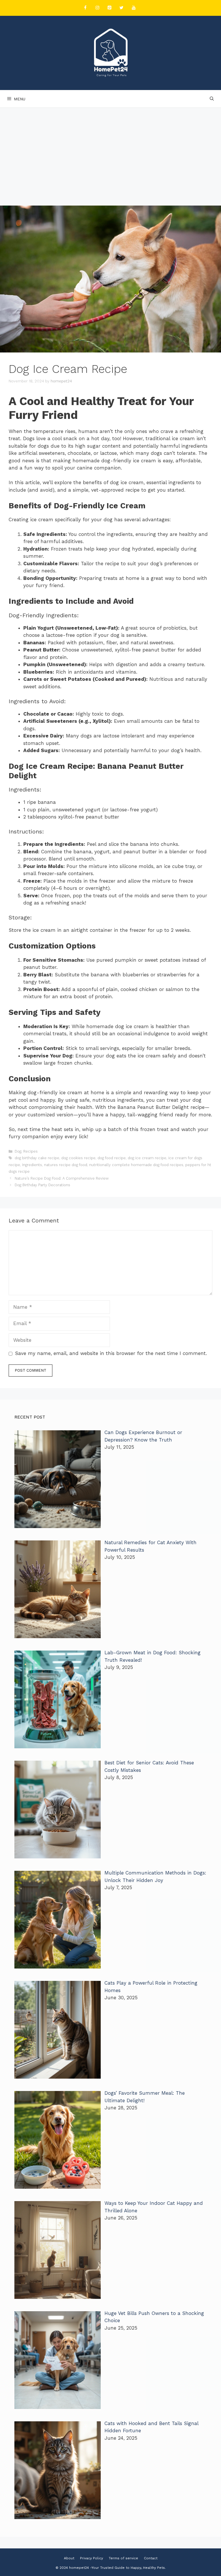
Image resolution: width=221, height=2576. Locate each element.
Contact (151, 2558)
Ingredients (32, 1165)
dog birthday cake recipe (37, 1158)
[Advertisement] (110, 151)
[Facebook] (85, 8)
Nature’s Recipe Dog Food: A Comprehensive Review (62, 1178)
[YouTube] (134, 8)
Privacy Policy (92, 2558)
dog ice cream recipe (147, 1158)
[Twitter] (121, 8)
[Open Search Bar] (212, 99)
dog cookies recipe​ (78, 1158)
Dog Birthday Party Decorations (42, 1185)
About (69, 2558)
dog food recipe (112, 1158)
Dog (18, 1151)
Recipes (31, 1151)
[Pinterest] (109, 8)
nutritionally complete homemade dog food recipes (136, 1165)
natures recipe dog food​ (66, 1165)
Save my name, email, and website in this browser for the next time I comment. (111, 1353)
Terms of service (123, 2558)
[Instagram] (97, 8)
